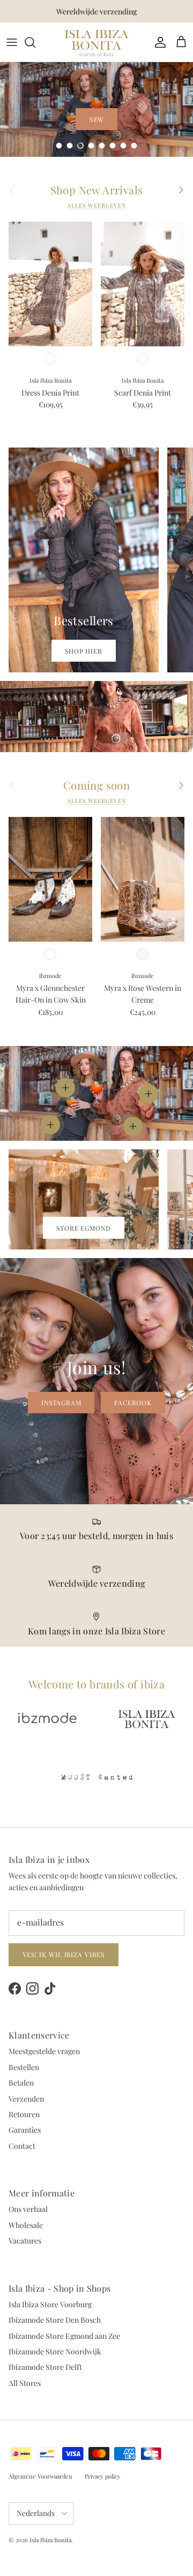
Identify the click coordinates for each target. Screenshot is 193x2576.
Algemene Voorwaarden (40, 2476)
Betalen (21, 2083)
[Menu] (12, 42)
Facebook (133, 1403)
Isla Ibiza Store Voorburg (50, 2304)
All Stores (25, 2383)
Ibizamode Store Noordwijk (55, 2351)
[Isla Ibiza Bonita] (96, 42)
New (97, 119)
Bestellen (24, 2067)
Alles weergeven (96, 206)
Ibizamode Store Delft (45, 2367)
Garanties (25, 2130)
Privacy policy (103, 2476)
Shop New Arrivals (97, 190)
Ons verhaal (28, 2209)
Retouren (24, 2114)
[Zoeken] (35, 42)
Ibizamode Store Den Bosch (55, 2320)
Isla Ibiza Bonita (50, 2540)
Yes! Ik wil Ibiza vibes (64, 1954)
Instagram (61, 1403)
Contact (22, 2146)
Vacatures (25, 2241)
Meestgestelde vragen (44, 2051)
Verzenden (26, 2099)
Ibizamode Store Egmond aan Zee (64, 2336)
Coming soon (96, 785)
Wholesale (26, 2225)
